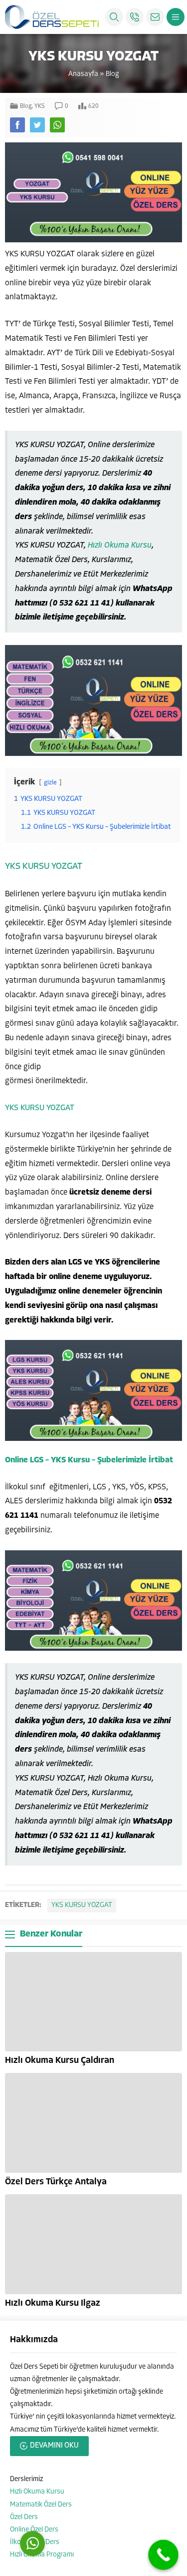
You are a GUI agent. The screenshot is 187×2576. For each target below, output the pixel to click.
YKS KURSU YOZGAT (44, 867)
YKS (40, 106)
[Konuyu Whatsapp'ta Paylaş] (57, 125)
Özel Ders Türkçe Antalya (56, 2182)
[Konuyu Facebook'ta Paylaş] (17, 125)
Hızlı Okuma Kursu (120, 546)
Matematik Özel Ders (41, 2505)
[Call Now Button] (163, 2555)
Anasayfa (83, 74)
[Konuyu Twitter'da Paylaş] (37, 125)
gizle (50, 783)
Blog (112, 74)
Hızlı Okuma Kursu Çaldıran (60, 2061)
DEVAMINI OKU (54, 2446)
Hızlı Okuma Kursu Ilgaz (53, 2304)
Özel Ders (24, 2517)
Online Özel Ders (34, 2530)
